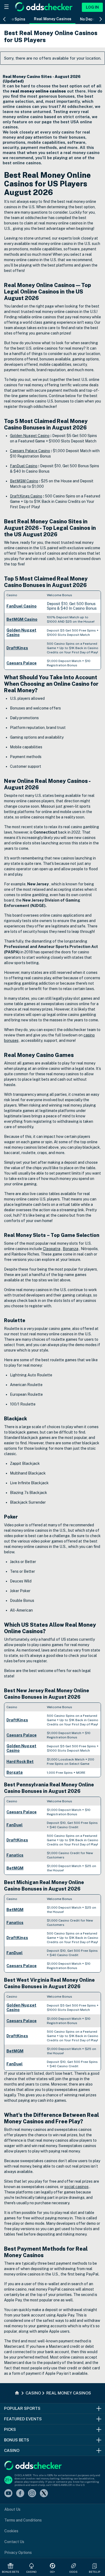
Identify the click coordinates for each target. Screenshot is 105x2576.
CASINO (32, 2572)
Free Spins (15, 19)
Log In (92, 7)
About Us (12, 2509)
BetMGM (15, 1868)
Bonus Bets (11, 2572)
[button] (94, 2566)
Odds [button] (73, 2572)
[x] (44, 2494)
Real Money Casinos (53, 19)
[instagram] (32, 2494)
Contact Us (14, 2542)
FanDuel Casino (22, 606)
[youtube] (8, 2494)
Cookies (11, 2531)
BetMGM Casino (22, 619)
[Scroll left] (4, 19)
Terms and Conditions (23, 2520)
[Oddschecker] (33, 2466)
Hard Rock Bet (20, 1762)
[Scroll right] (101, 19)
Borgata (15, 1772)
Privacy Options (18, 2553)
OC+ (52, 2572)
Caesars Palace (22, 663)
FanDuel (15, 1825)
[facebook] (20, 2494)
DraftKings (17, 648)
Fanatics (15, 1855)
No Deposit (90, 19)
